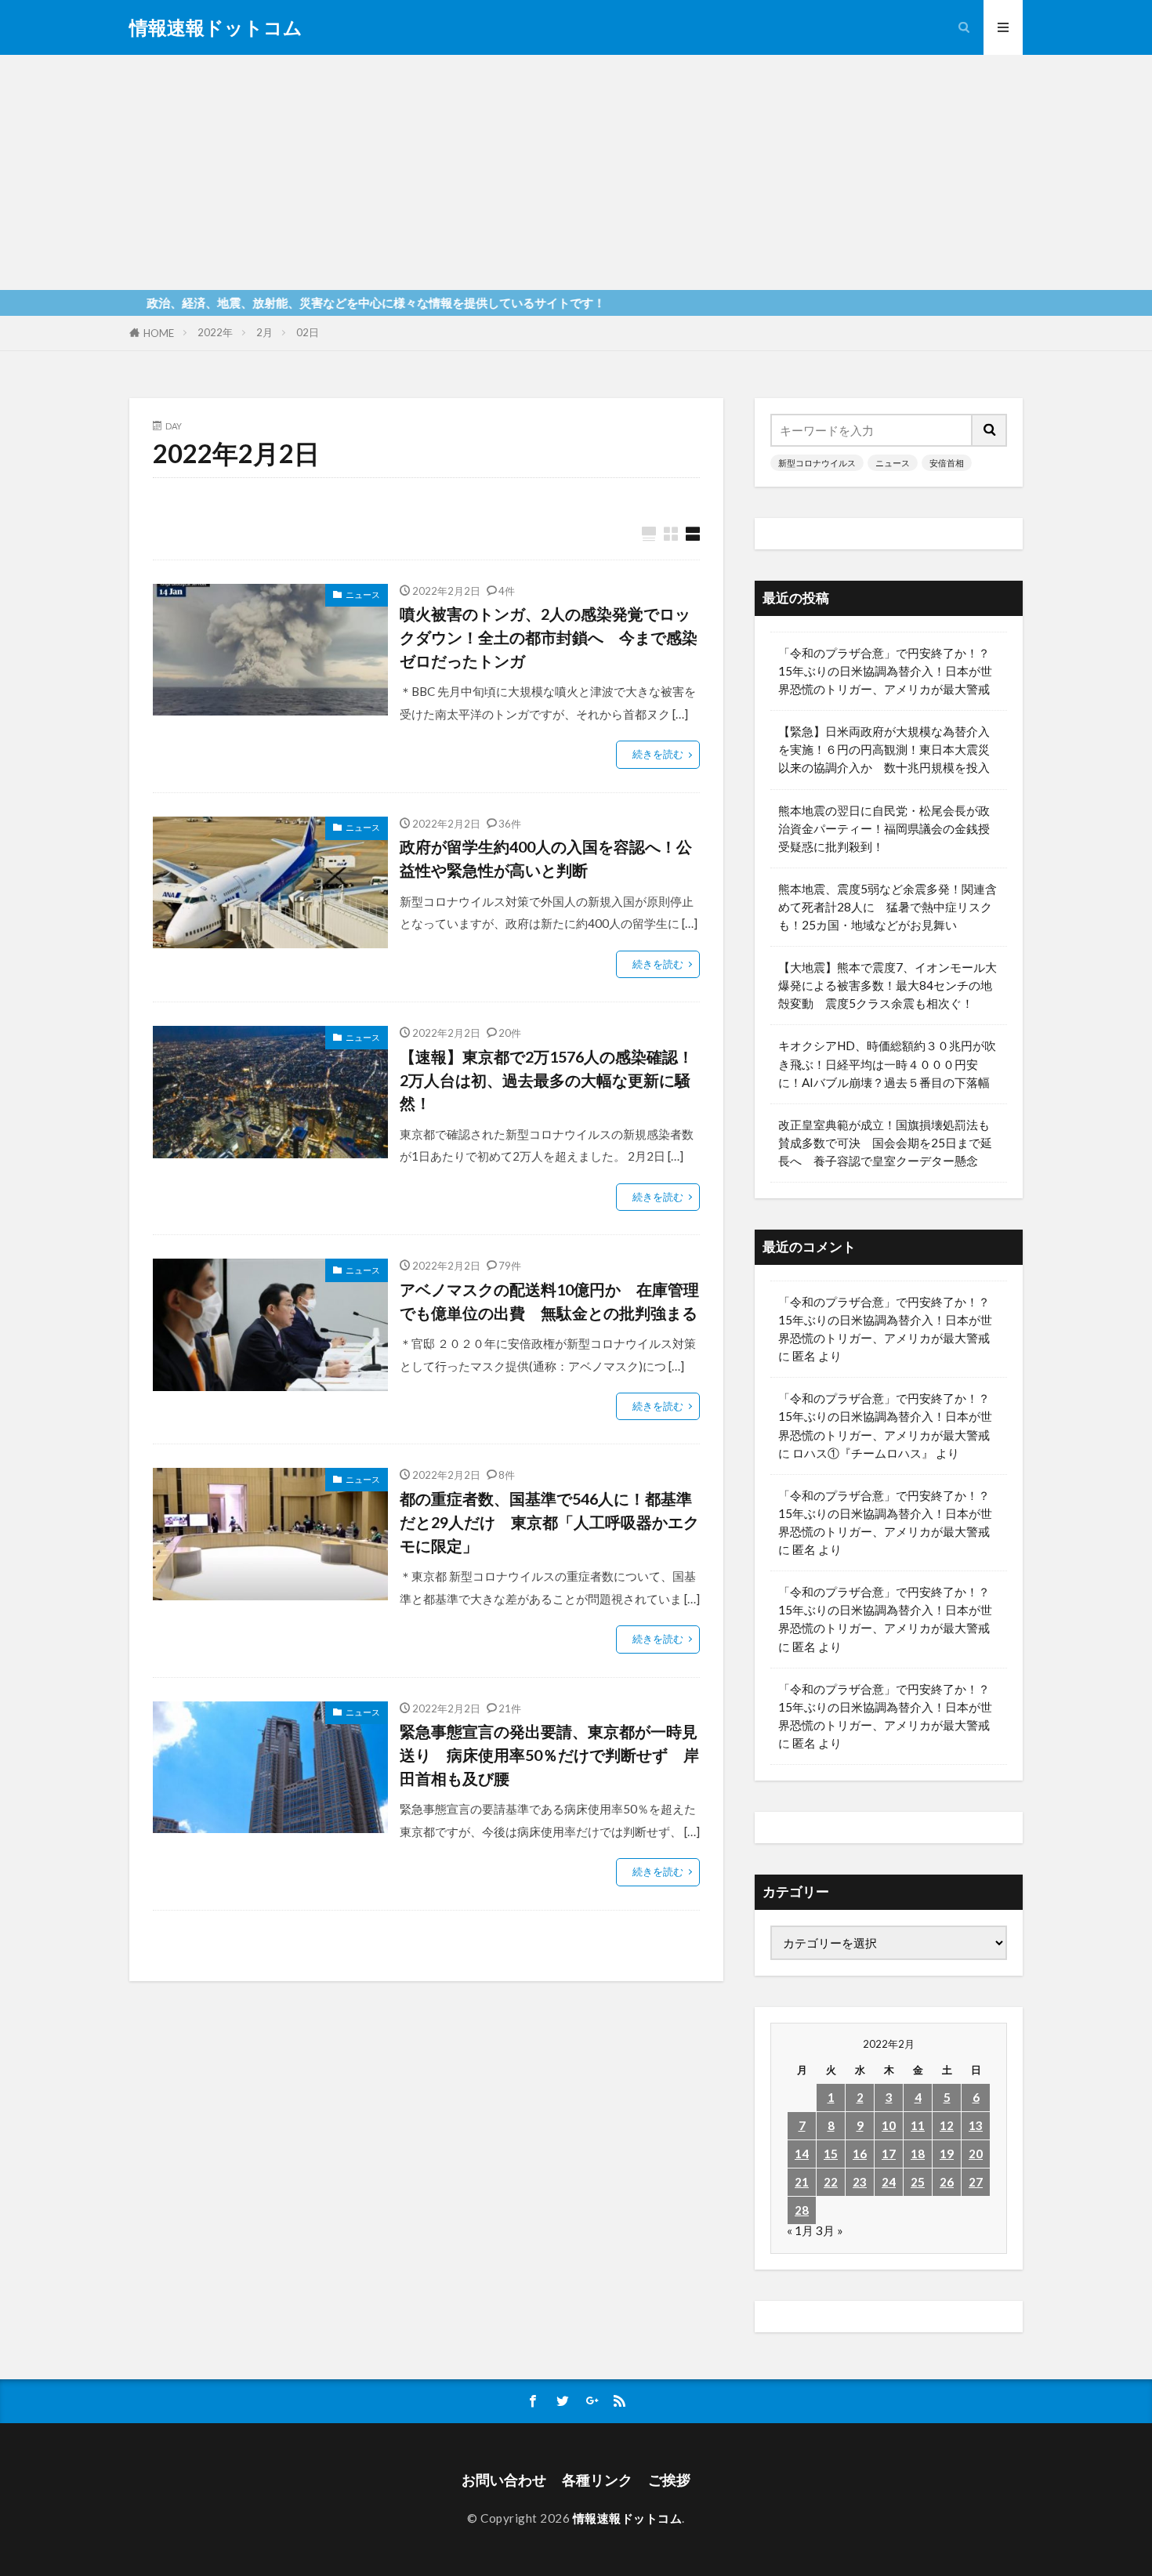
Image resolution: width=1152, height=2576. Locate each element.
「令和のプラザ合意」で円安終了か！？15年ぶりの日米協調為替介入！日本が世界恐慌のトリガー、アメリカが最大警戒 (885, 671)
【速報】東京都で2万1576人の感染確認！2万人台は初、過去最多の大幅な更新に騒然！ (547, 1080)
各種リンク (597, 2480)
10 (889, 2125)
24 (889, 2182)
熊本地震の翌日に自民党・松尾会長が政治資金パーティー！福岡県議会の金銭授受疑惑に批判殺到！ (884, 828)
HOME (159, 333)
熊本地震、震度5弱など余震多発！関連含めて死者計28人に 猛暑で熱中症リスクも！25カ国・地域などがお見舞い (888, 907)
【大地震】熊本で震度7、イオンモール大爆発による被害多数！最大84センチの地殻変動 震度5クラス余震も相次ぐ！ (888, 985)
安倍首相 (947, 463)
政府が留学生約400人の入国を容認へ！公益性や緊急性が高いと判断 (546, 858)
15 (831, 2154)
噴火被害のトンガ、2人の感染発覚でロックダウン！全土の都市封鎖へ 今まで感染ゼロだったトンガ (549, 637)
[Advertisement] (576, 172)
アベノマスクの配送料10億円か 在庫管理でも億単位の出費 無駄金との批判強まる (550, 1301)
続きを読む (658, 754)
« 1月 (800, 2230)
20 (976, 2154)
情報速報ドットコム (216, 27)
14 (802, 2154)
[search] (990, 430)
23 (860, 2182)
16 (860, 2154)
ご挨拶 (669, 2480)
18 (918, 2154)
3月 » (830, 2230)
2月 (264, 332)
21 (802, 2182)
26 (947, 2182)
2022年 (215, 332)
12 (947, 2125)
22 (831, 2182)
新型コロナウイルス (817, 463)
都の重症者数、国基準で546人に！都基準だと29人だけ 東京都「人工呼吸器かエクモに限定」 (549, 1522)
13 (976, 2125)
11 (918, 2125)
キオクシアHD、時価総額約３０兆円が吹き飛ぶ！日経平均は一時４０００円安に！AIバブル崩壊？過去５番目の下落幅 (887, 1063)
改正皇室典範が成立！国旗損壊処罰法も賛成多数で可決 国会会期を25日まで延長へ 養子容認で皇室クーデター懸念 (885, 1143)
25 (918, 2182)
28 (802, 2210)
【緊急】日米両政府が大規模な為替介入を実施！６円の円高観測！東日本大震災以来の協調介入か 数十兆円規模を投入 (884, 749)
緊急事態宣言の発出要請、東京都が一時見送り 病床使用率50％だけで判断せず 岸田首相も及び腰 (549, 1754)
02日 (308, 332)
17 (889, 2154)
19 (947, 2154)
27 (976, 2182)
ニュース (363, 594)
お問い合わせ (504, 2480)
